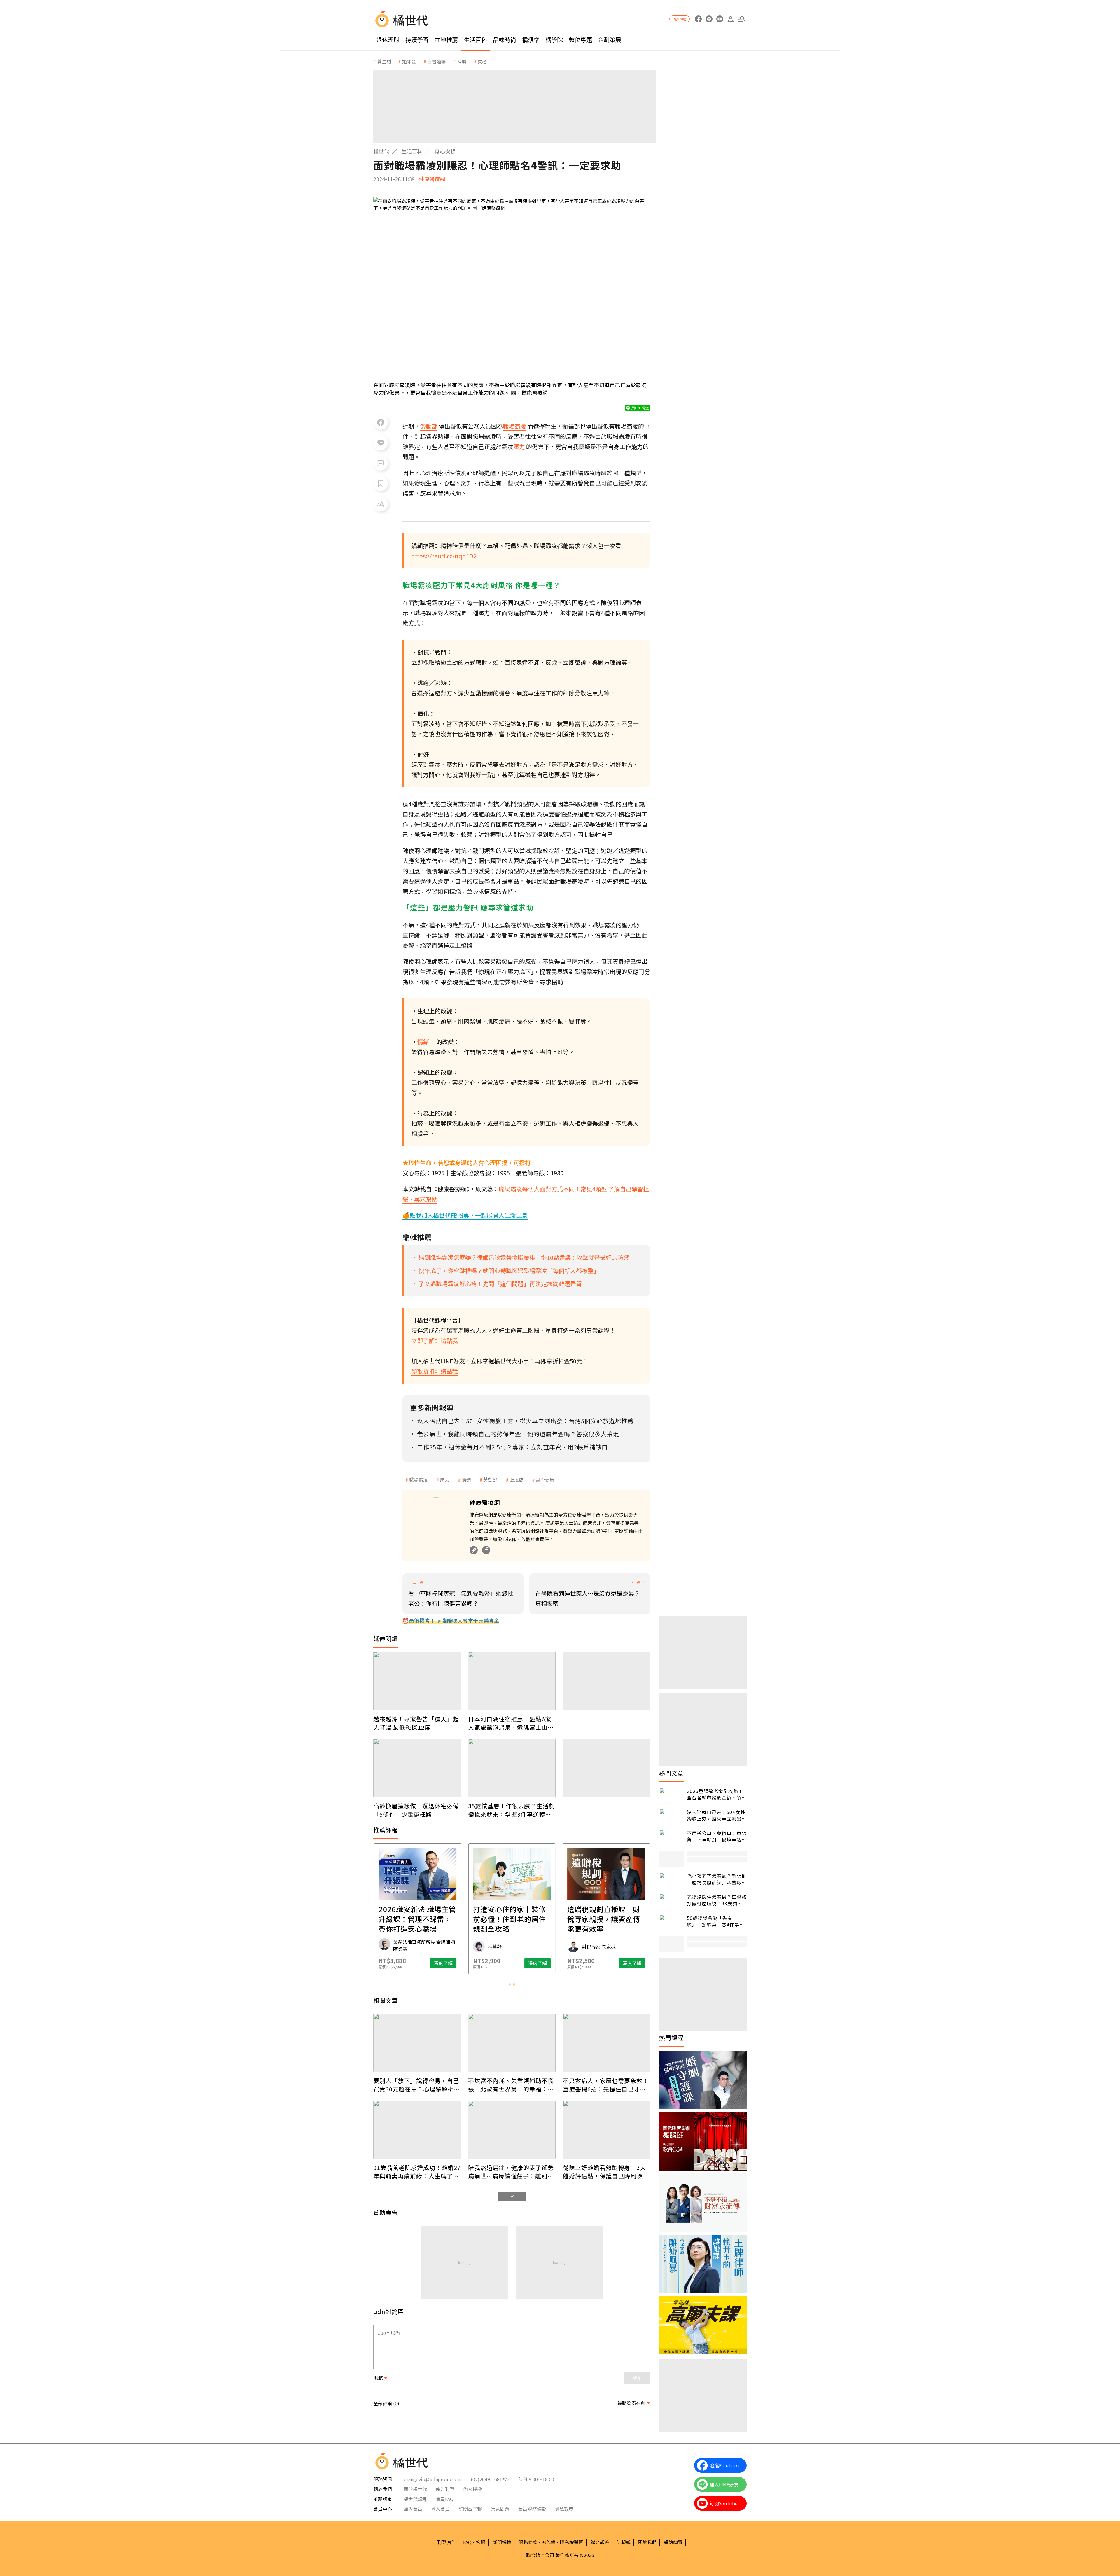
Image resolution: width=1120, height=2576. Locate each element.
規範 (378, 2378)
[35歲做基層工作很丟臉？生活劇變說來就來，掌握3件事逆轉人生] (512, 1768)
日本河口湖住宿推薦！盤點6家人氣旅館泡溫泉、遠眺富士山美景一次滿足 (511, 1723)
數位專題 (580, 40)
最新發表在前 (631, 2403)
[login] (730, 19)
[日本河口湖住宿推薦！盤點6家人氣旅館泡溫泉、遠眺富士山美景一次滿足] (512, 1681)
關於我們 (647, 2542)
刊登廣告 (447, 2542)
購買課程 (680, 19)
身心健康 (545, 1480)
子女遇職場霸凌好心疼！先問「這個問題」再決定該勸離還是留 (500, 1284)
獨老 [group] (482, 61)
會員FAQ (445, 2499)
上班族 (517, 1480)
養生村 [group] (384, 61)
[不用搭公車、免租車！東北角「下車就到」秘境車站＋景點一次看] (672, 1838)
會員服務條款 (532, 2509)
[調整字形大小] (381, 504)
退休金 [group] (409, 61)
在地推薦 (446, 40)
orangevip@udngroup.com (433, 2479)
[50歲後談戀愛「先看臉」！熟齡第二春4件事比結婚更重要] (672, 1923)
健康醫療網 (432, 179)
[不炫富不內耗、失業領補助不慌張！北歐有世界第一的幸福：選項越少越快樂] (512, 2043)
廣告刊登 (445, 2489)
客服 (481, 2542)
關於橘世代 (415, 2489)
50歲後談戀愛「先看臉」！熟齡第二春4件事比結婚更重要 (716, 1921)
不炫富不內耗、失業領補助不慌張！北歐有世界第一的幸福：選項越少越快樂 (511, 2085)
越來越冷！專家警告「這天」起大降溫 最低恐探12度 (416, 1723)
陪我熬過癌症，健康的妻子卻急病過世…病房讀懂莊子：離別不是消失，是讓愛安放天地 (511, 2172)
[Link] (474, 1550)
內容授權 (473, 2489)
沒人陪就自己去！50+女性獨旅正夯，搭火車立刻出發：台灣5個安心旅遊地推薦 (716, 1815)
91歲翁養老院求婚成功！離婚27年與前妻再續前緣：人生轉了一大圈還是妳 (417, 2172)
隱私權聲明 (572, 2542)
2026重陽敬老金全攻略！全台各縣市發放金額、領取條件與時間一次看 (717, 1794)
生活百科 (475, 40)
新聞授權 (502, 2542)
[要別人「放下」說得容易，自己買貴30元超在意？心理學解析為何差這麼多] (417, 2043)
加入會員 (413, 2509)
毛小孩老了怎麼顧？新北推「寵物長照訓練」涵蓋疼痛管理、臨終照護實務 (717, 1879)
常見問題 (500, 2509)
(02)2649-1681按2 (490, 2479)
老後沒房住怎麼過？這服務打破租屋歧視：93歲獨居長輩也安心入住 (717, 1900)
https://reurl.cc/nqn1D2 (444, 556)
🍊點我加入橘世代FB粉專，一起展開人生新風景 (465, 1215)
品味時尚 (505, 40)
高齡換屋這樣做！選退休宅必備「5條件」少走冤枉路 (416, 1810)
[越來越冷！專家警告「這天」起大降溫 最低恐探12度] (417, 1681)
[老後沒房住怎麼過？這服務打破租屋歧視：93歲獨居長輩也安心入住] (672, 1902)
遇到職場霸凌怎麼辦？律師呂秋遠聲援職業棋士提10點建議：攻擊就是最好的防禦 (524, 1257)
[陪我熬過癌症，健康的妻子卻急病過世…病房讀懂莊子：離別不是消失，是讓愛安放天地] (512, 2130)
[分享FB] (381, 422)
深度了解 (443, 1963)
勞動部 (490, 1480)
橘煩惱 (531, 40)
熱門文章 (671, 1773)
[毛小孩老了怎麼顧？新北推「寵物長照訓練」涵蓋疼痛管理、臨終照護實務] (672, 1881)
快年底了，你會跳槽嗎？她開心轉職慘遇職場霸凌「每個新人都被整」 (509, 1270)
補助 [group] (462, 61)
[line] (709, 19)
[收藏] (381, 484)
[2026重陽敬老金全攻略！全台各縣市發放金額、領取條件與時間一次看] (672, 1796)
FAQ (467, 2542)
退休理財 (388, 40)
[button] (741, 19)
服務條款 (528, 2542)
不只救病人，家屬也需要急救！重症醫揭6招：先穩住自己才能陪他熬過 (606, 2085)
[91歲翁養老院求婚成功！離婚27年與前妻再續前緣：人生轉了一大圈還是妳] (417, 2130)
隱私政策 (564, 2509)
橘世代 (381, 151)
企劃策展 (610, 40)
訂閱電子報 (470, 2509)
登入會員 (440, 2509)
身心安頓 (445, 151)
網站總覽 (673, 2542)
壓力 (445, 1480)
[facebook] (698, 19)
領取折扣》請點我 (435, 1371)
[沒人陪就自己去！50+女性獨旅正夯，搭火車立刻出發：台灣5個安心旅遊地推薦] (672, 1817)
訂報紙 (624, 2542)
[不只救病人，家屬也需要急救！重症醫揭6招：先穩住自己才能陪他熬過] (607, 2043)
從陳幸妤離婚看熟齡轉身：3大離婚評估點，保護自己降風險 (604, 2172)
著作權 (549, 2542)
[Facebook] (486, 1550)
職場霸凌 (419, 1480)
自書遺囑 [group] (437, 61)
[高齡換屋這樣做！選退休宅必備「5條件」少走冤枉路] (417, 1768)
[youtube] (720, 19)
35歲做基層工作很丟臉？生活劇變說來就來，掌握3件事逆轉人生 (511, 1810)
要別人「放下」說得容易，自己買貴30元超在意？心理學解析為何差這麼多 (417, 2085)
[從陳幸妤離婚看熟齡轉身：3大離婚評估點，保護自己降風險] (607, 2130)
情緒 (466, 1480)
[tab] (510, 1984)
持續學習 (417, 40)
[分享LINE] (381, 443)
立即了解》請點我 (435, 1341)
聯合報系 (600, 2542)
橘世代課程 (415, 2499)
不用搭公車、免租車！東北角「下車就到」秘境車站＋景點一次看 (717, 1836)
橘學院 (554, 40)
